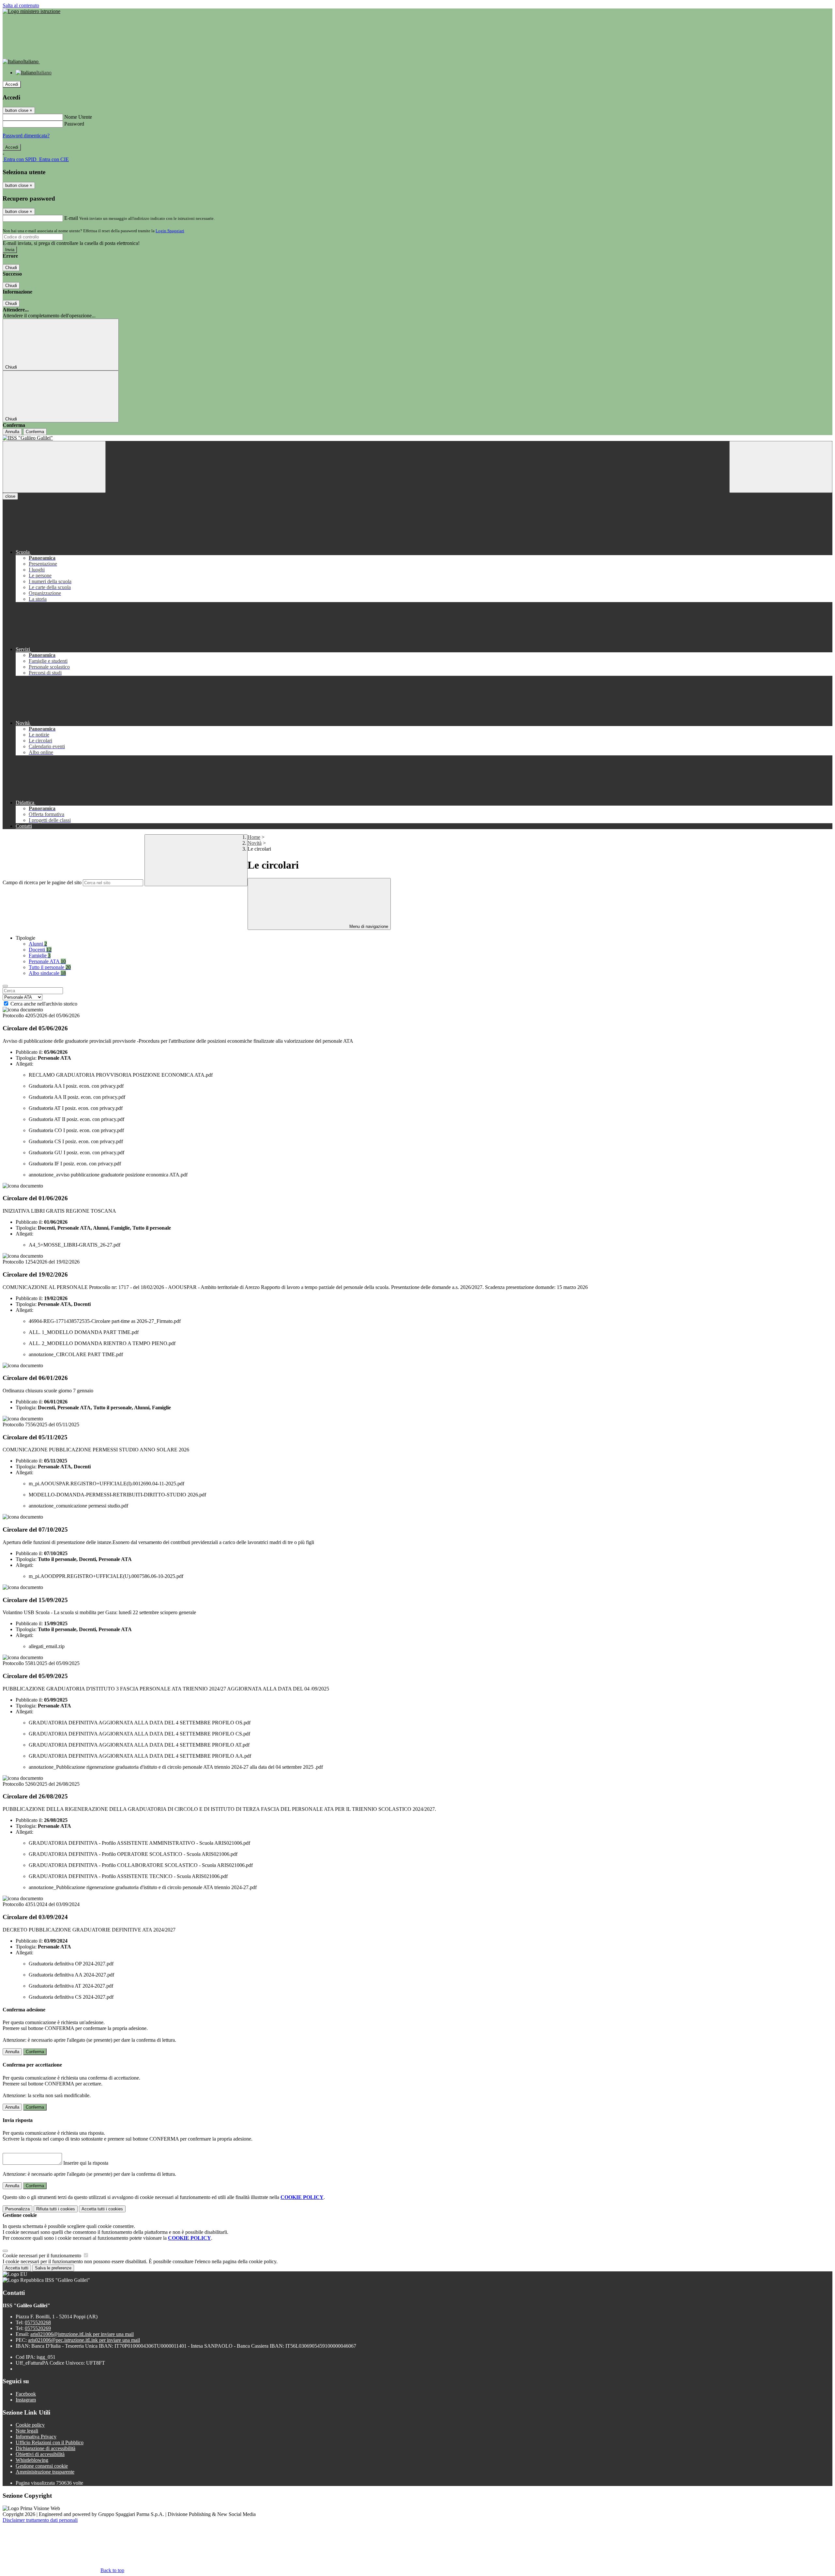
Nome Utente (78, 117)
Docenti (40, 950)
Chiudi (11, 268)
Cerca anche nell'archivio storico (44, 1004)
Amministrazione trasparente (45, 2472)
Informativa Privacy (36, 2437)
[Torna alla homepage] (417, 438)
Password (74, 124)
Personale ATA (47, 961)
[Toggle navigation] (54, 467)
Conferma (35, 432)
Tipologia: (26, 1058)
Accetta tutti (102, 2209)
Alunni (38, 944)
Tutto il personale (50, 967)
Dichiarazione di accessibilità (46, 2448)
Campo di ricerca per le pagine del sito (42, 882)
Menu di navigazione (368, 926)
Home (254, 837)
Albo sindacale (47, 973)
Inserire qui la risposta (86, 2163)
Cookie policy (30, 2425)
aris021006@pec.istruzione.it (84, 2340)
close (10, 496)
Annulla (12, 432)
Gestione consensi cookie (42, 2466)
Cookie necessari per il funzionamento (43, 2256)
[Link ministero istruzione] (31, 11)
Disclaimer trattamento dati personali (40, 2520)
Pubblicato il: (29, 1052)
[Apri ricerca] (781, 467)
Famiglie (40, 955)
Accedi (12, 84)
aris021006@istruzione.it (82, 2334)
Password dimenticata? (26, 136)
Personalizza (17, 2209)
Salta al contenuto (21, 5)
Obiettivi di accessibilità (40, 2454)
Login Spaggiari (170, 231)
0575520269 (38, 2328)
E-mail (71, 218)
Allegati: (24, 1064)
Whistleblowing (32, 2460)
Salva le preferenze (53, 2268)
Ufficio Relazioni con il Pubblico (50, 2442)
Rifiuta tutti (56, 2209)
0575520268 (38, 2322)
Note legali (27, 2431)
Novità (255, 843)
